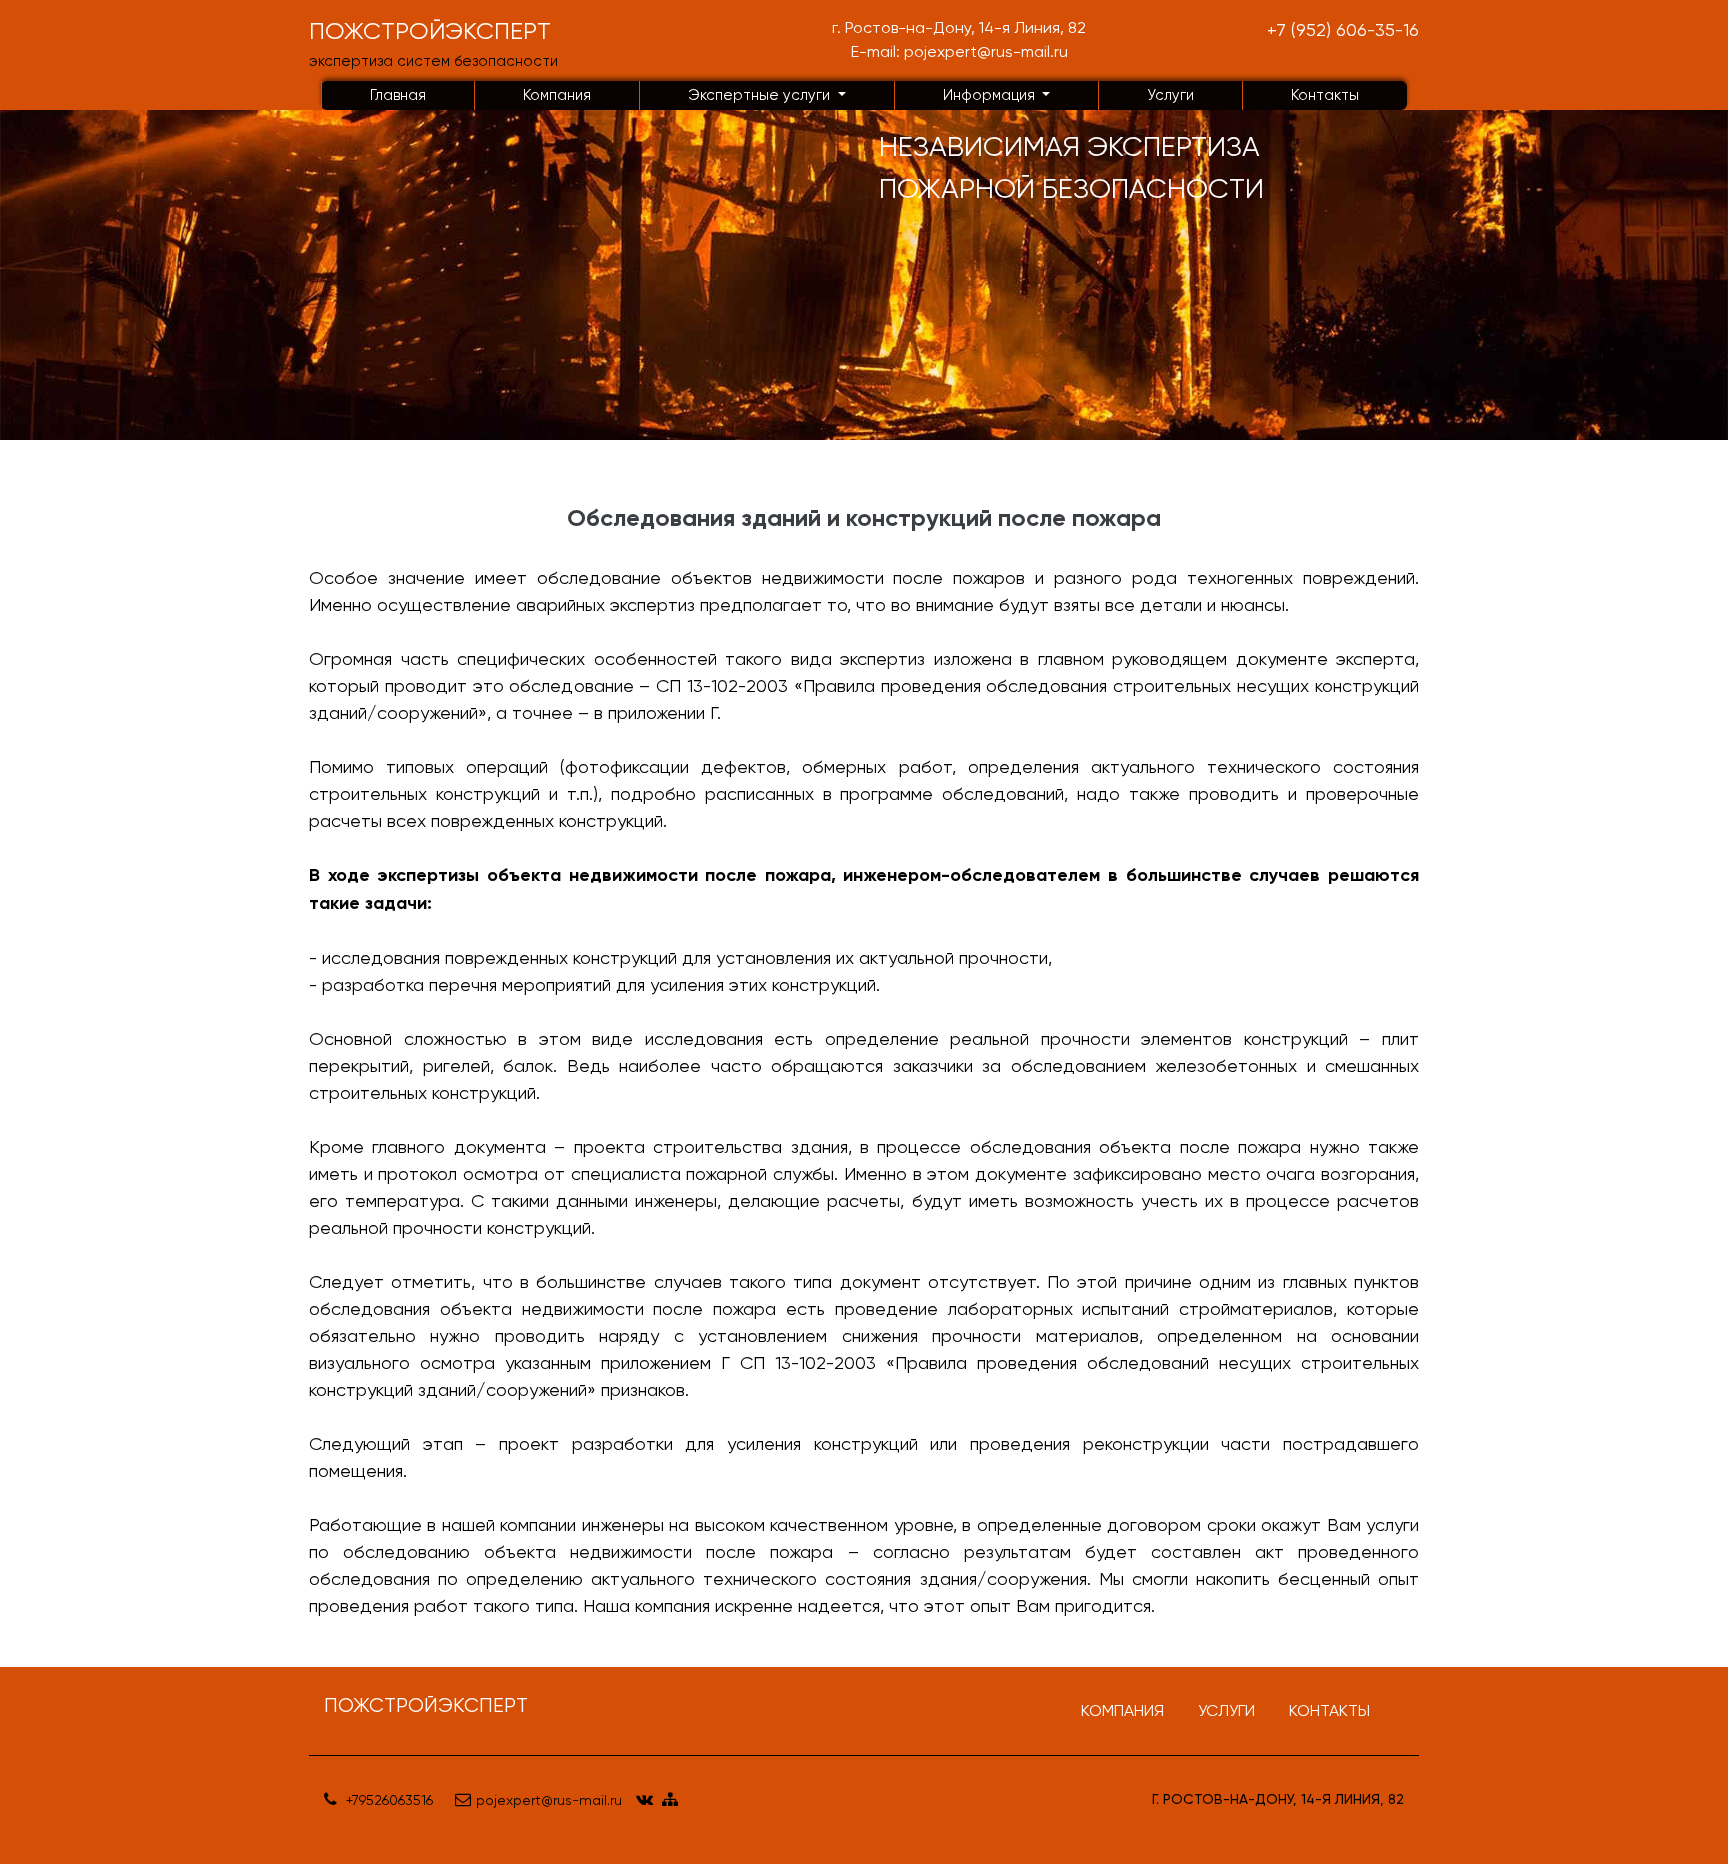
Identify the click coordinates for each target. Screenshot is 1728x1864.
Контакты (1325, 95)
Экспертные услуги (761, 95)
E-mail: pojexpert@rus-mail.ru (959, 51)
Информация (991, 95)
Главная (398, 95)
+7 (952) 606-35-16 (1343, 29)
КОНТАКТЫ (1329, 1710)
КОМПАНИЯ (1122, 1710)
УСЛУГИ (1226, 1710)
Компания (557, 95)
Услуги (1170, 95)
